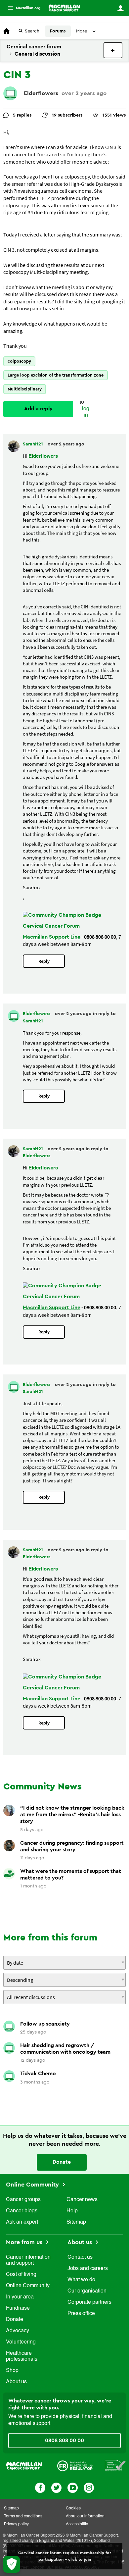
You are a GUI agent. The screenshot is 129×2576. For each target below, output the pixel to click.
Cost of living (21, 2275)
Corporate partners (89, 2302)
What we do (81, 2280)
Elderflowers (41, 93)
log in (86, 412)
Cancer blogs (22, 2211)
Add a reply (38, 409)
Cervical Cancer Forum (51, 926)
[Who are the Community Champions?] (62, 915)
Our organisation (87, 2291)
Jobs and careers (88, 2269)
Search (32, 31)
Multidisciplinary (25, 389)
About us (16, 2382)
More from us (25, 2242)
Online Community (33, 2185)
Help (72, 2211)
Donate (62, 2162)
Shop (12, 2371)
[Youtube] (73, 2487)
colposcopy (19, 361)
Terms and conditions (23, 2516)
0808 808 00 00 (64, 2441)
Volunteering (21, 2342)
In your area (20, 2297)
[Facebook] (40, 2487)
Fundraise (18, 2308)
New (113, 50)
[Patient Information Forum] (115, 2465)
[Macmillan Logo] (24, 2465)
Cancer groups (23, 2200)
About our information (85, 2516)
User (120, 8)
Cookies (73, 2508)
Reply (44, 961)
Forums (58, 31)
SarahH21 (34, 444)
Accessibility (77, 2524)
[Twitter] (56, 2487)
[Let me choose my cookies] (12, 2564)
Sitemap (76, 2222)
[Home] (64, 8)
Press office (81, 2314)
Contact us (80, 2257)
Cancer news (82, 2200)
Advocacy (18, 2331)
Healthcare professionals (22, 2356)
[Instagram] (89, 2487)
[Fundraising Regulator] (75, 2465)
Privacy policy (16, 2524)
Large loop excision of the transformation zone (56, 375)
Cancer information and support (28, 2260)
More (21, 8)
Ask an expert (22, 2222)
